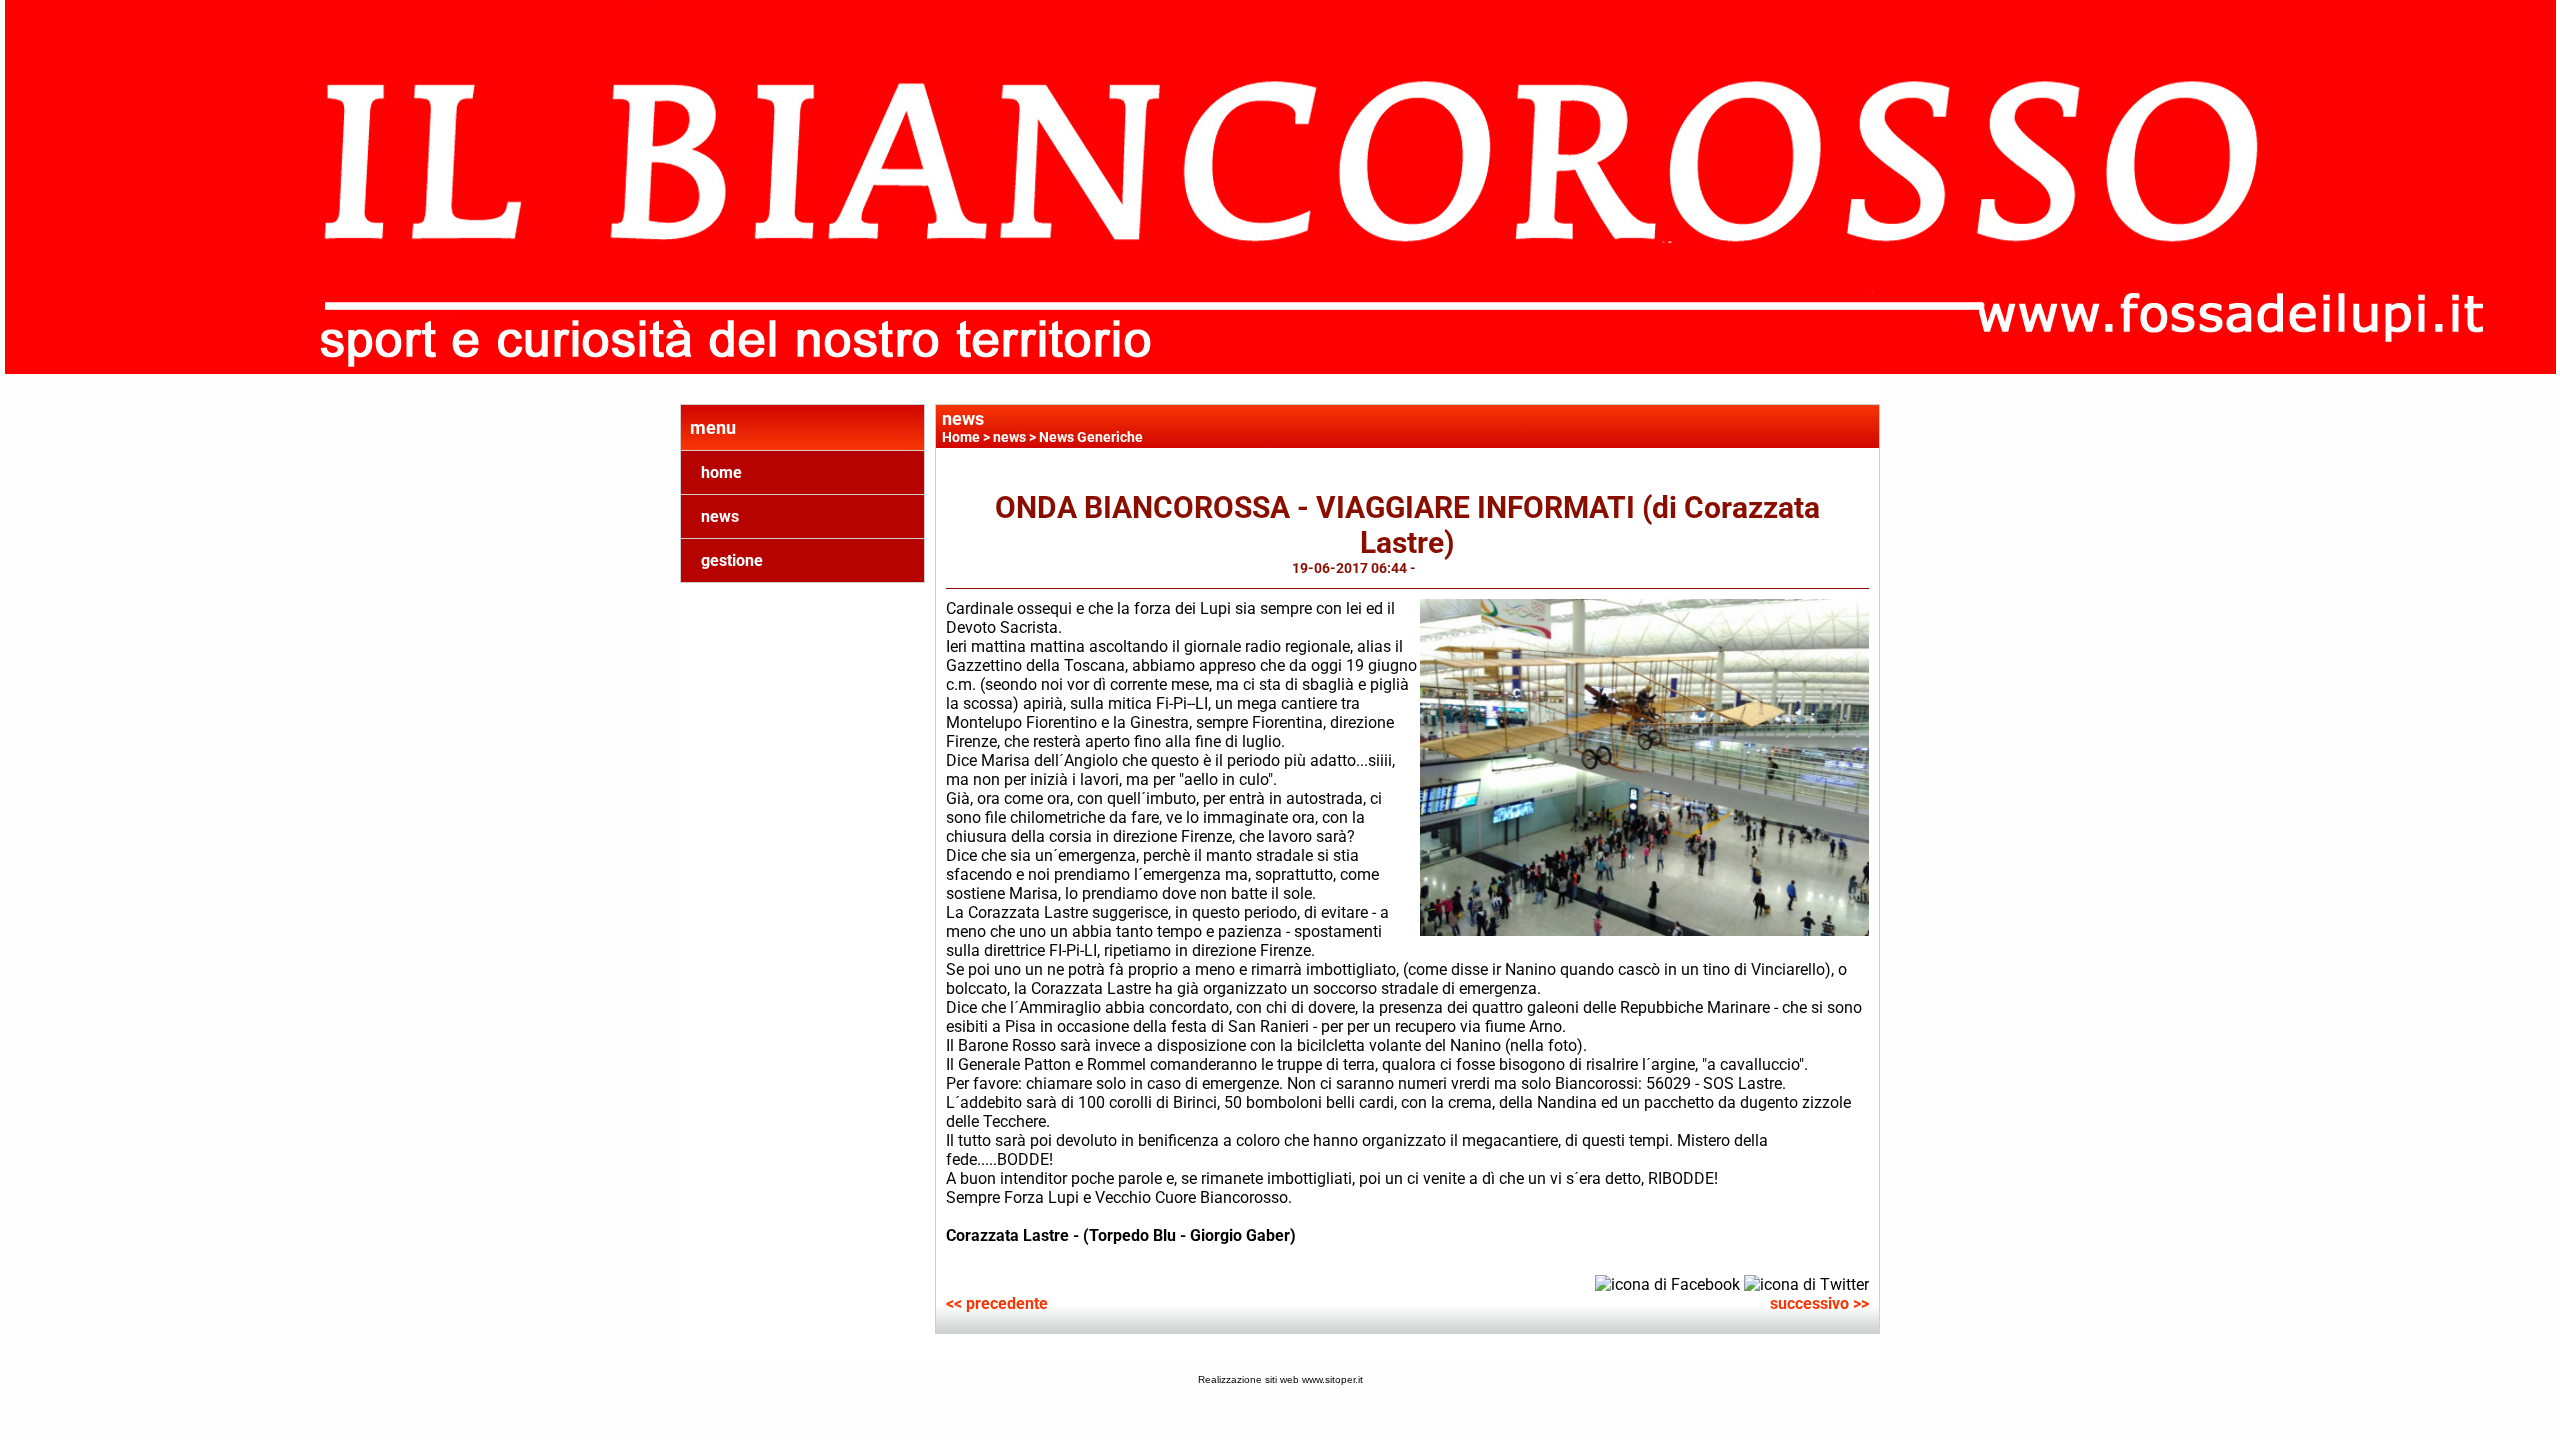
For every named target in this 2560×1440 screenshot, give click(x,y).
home (721, 472)
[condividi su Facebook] (1667, 1283)
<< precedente (997, 1303)
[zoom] (1645, 930)
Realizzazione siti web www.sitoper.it (1280, 1379)
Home (961, 437)
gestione (732, 560)
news (720, 516)
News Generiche (1091, 437)
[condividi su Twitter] (1806, 1283)
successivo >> (1819, 1303)
